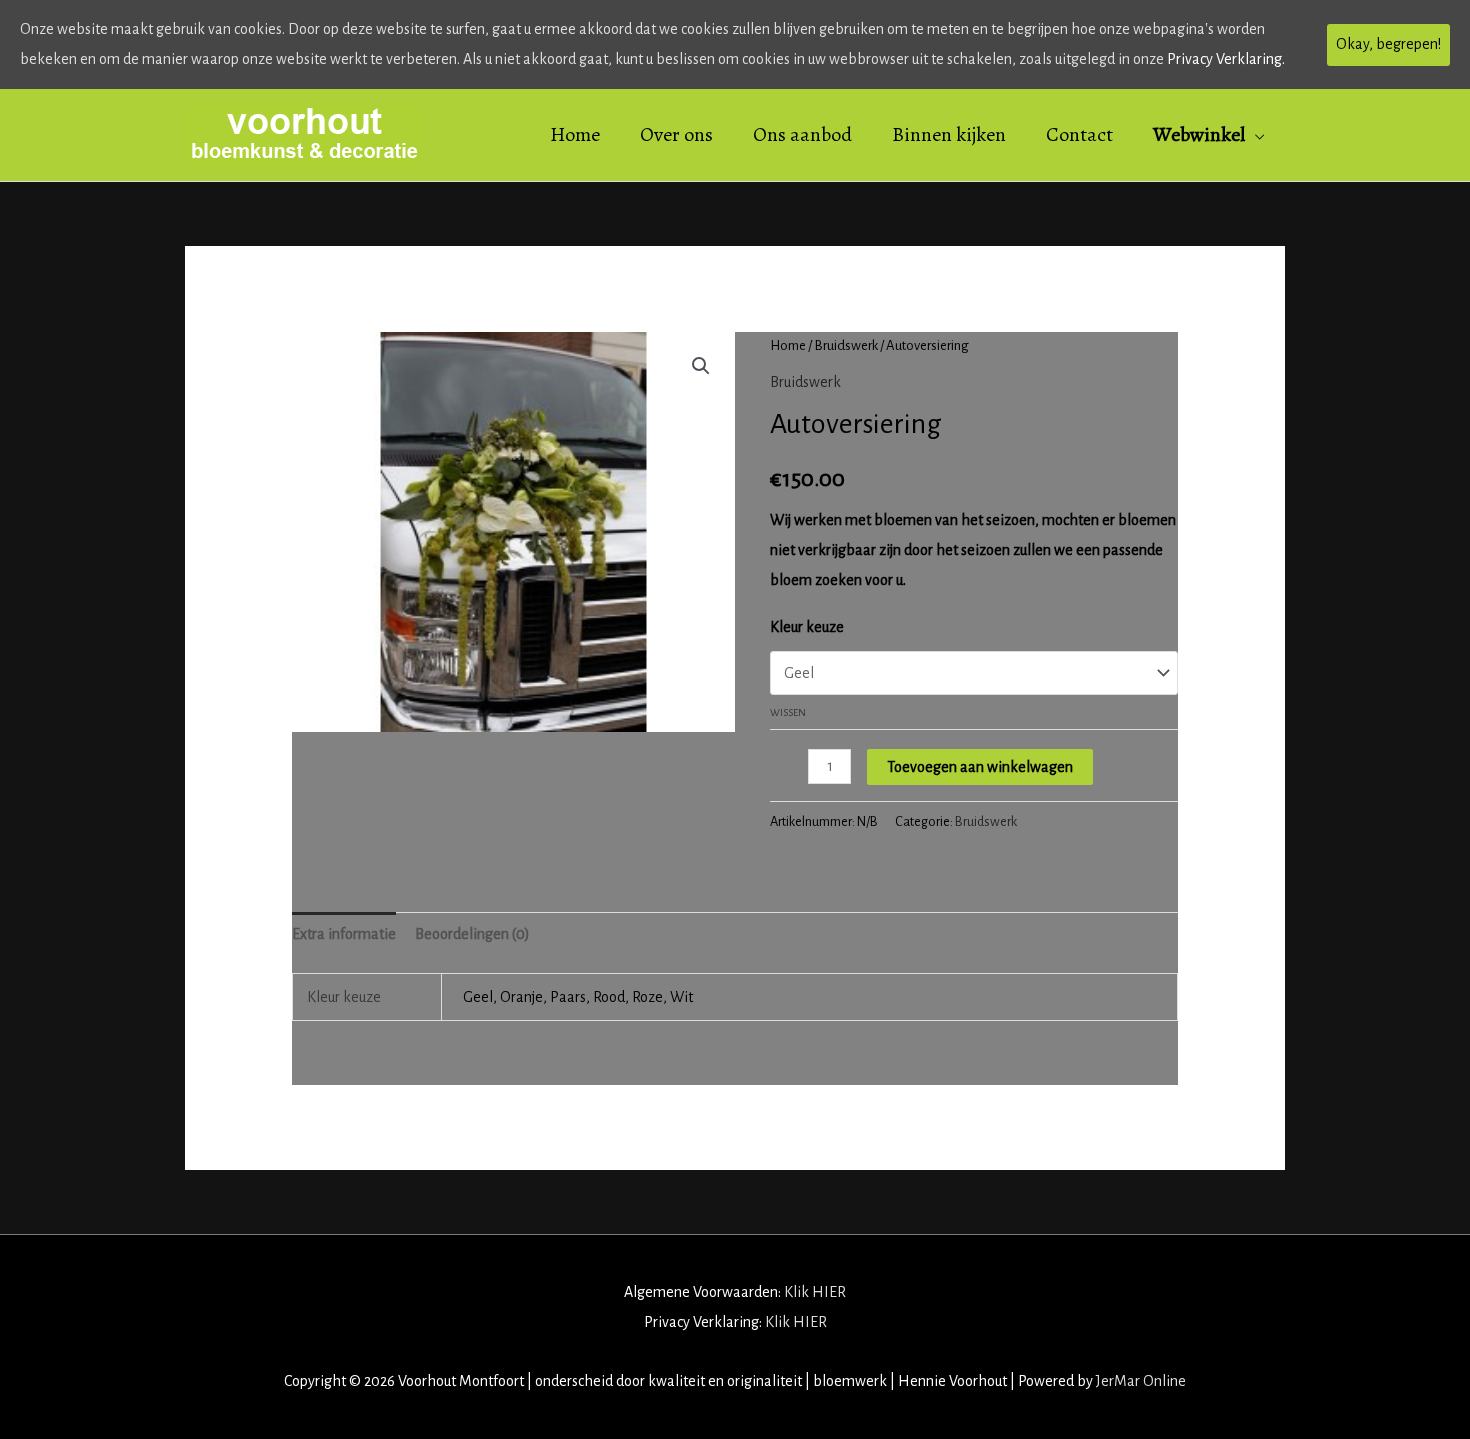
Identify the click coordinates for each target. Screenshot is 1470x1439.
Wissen (788, 712)
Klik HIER (815, 1292)
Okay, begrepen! (1388, 44)
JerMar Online (1141, 1381)
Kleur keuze (807, 627)
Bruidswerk (846, 345)
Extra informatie (344, 934)
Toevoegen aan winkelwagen (980, 767)
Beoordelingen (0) (472, 934)
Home (788, 345)
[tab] (344, 935)
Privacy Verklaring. (1226, 59)
